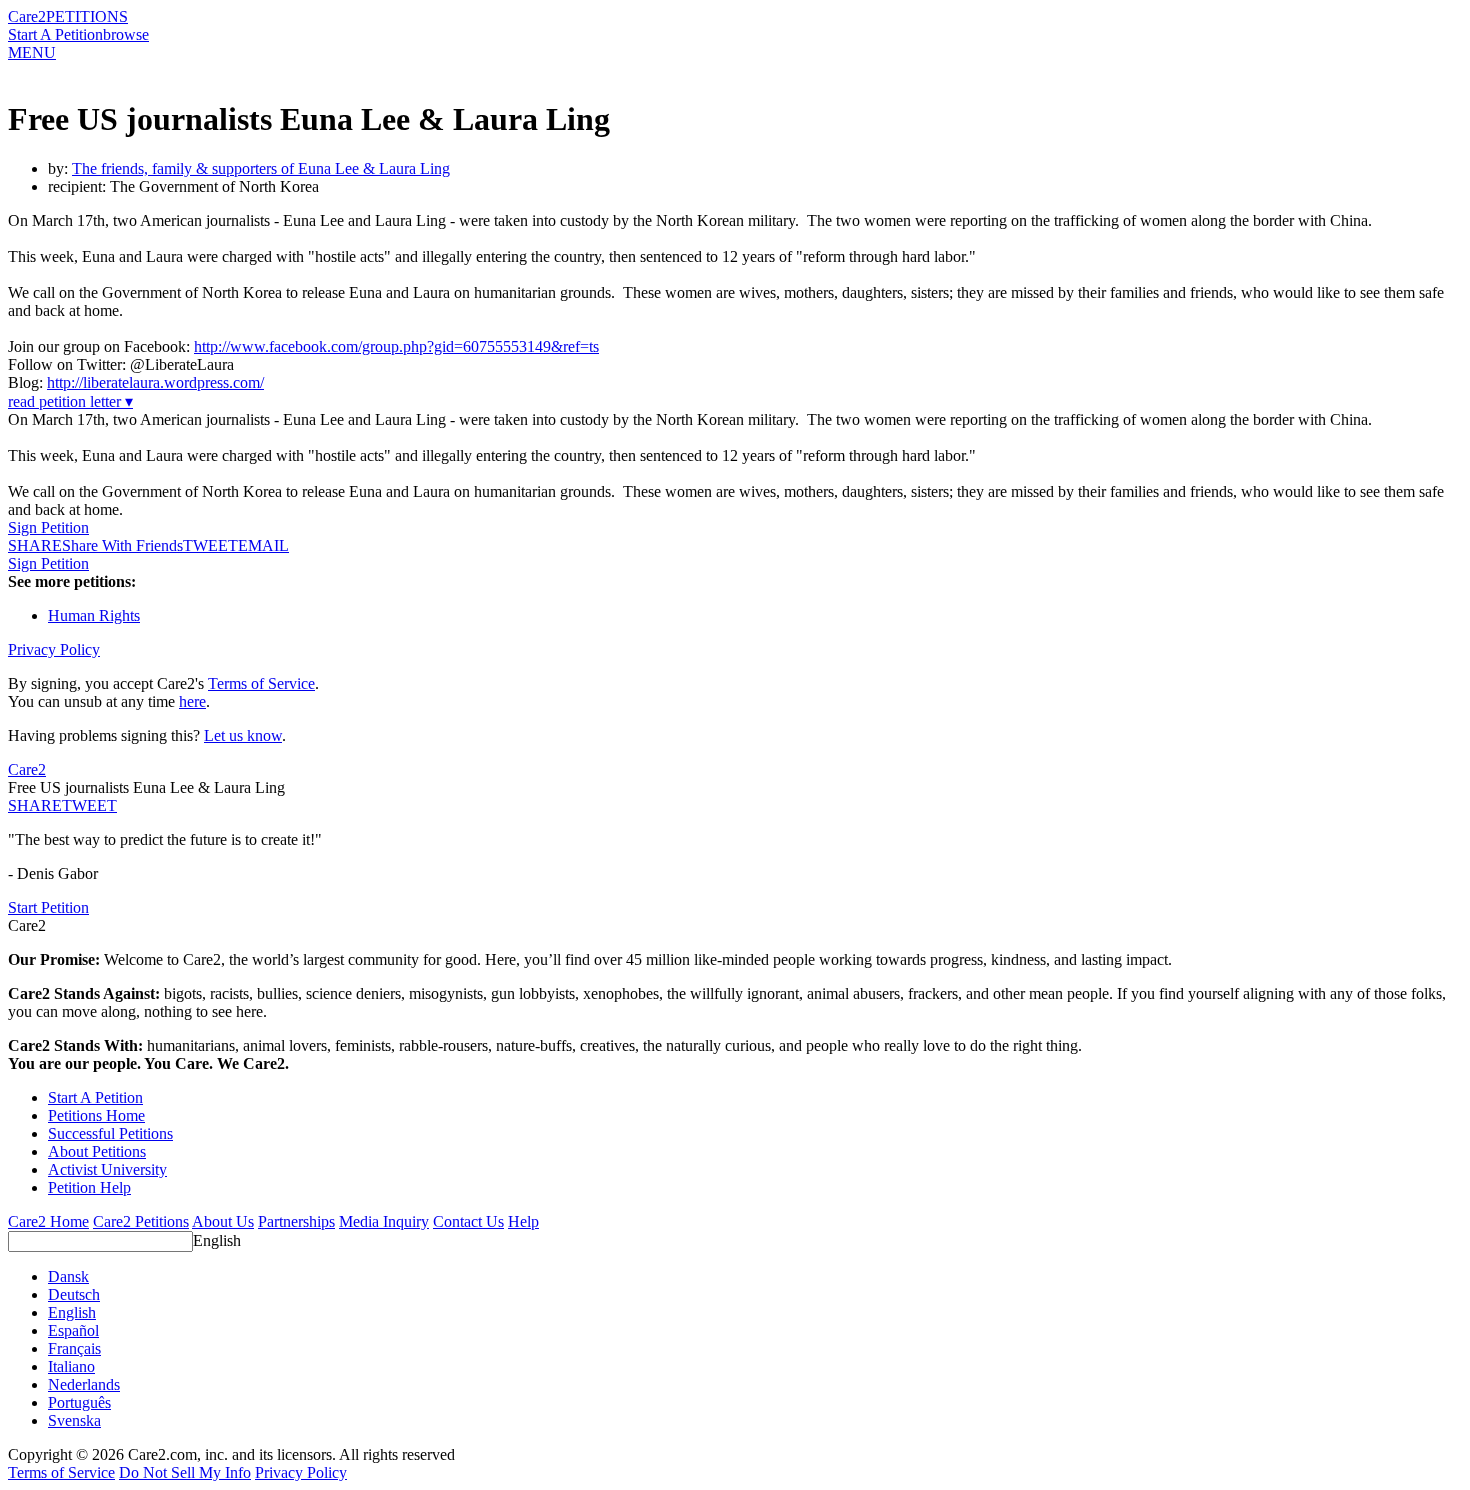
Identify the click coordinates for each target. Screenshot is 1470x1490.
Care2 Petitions (141, 1221)
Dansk (68, 1276)
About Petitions (97, 1151)
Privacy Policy (54, 649)
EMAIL (263, 545)
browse (126, 34)
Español (73, 1330)
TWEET (210, 545)
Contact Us (468, 1221)
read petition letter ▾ (70, 401)
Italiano (71, 1366)
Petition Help (89, 1187)
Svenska (74, 1420)
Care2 (27, 16)
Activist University (107, 1169)
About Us (223, 1221)
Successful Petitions (110, 1133)
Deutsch (74, 1294)
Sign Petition (48, 527)
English (217, 1240)
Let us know (243, 735)
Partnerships (296, 1221)
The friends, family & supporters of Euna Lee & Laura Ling (261, 168)
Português (79, 1402)
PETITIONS (87, 16)
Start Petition (48, 907)
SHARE (35, 805)
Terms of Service (261, 683)
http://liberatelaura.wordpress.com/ (155, 382)
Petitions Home (96, 1115)
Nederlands (84, 1384)
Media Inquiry (384, 1221)
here (192, 701)
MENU (32, 52)
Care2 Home (48, 1221)
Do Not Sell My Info (185, 1472)
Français (74, 1348)
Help (523, 1221)
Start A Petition (55, 34)
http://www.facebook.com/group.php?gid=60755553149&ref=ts (396, 346)
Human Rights (94, 615)
